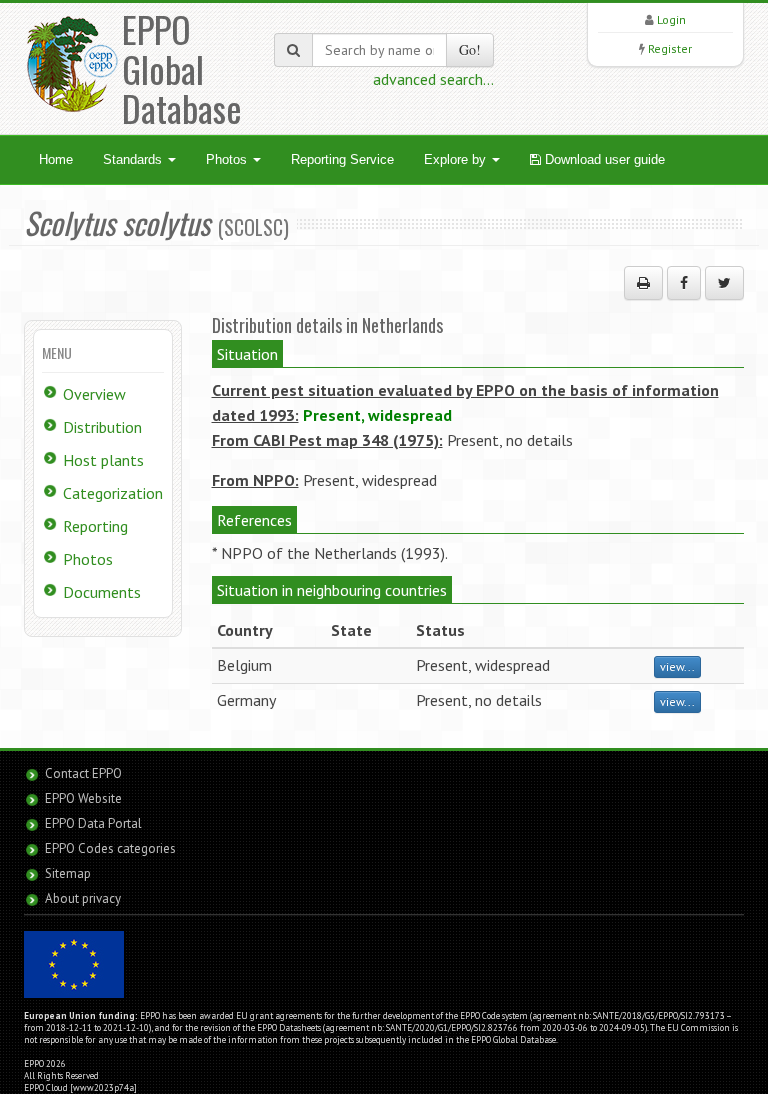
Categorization (113, 493)
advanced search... (433, 79)
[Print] (643, 283)
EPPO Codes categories (110, 848)
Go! (470, 49)
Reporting (95, 526)
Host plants (103, 460)
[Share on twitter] (724, 283)
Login (671, 19)
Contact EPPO (83, 773)
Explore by (457, 159)
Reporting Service (342, 159)
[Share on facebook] (684, 283)
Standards (134, 159)
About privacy (83, 898)
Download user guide (603, 159)
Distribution (102, 427)
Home (56, 159)
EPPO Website (83, 798)
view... (677, 666)
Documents (102, 592)
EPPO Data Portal (93, 823)
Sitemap (68, 873)
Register (670, 48)
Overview (94, 394)
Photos (228, 159)
